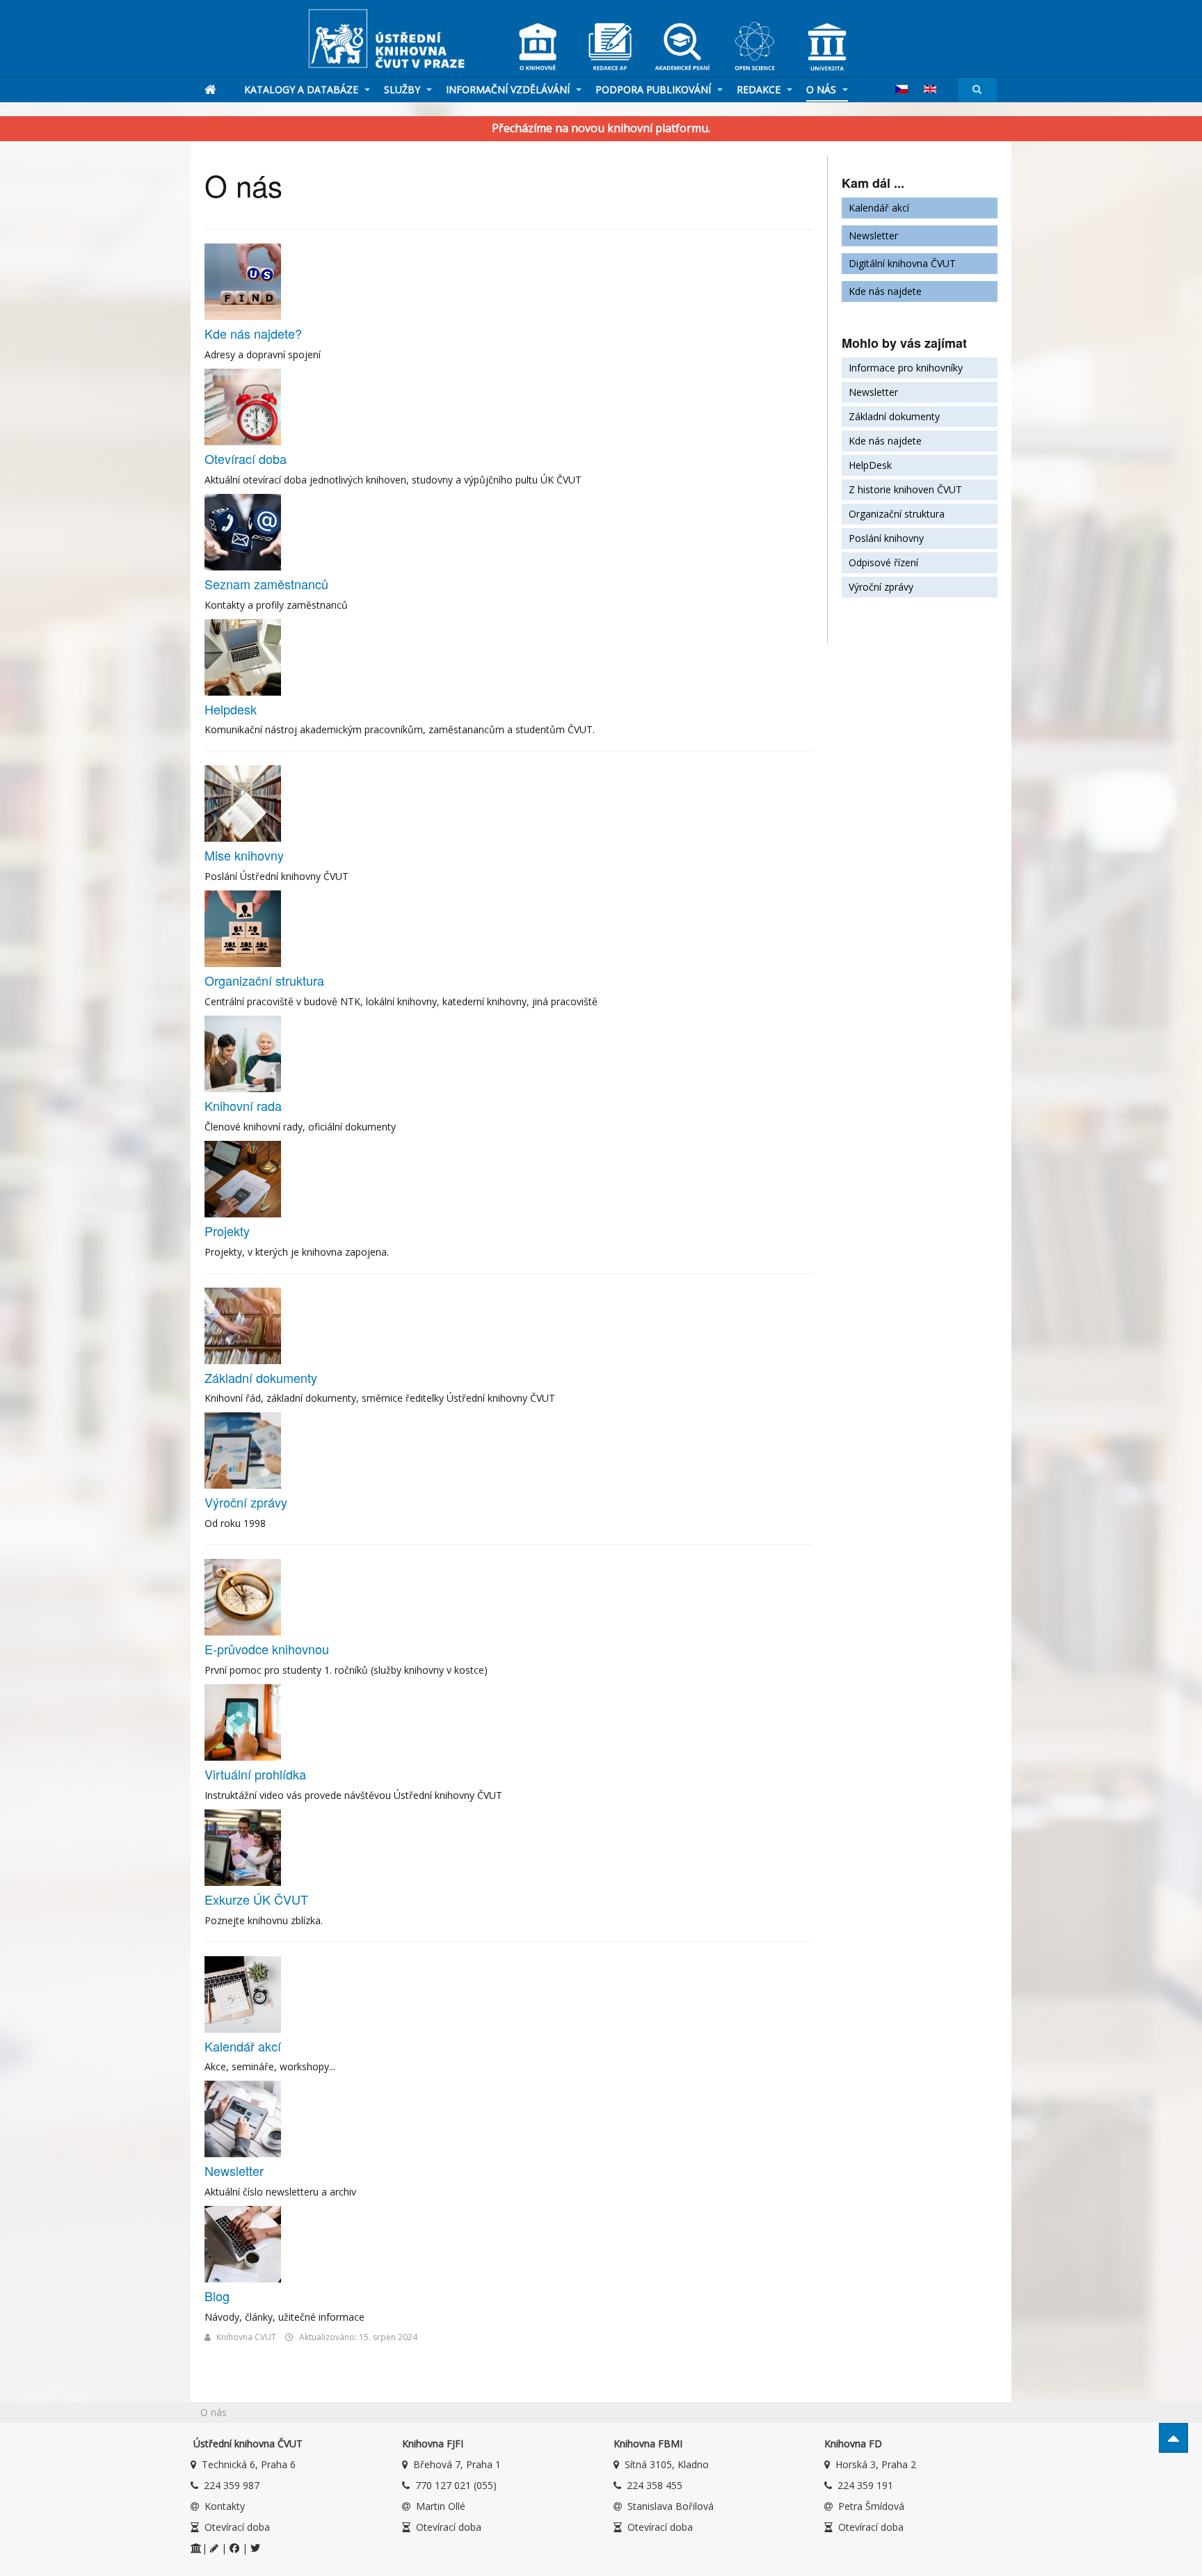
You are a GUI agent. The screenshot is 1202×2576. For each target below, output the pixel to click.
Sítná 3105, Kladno (667, 2464)
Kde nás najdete (885, 291)
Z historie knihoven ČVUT (905, 489)
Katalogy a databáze (303, 89)
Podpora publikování (655, 89)
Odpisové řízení (883, 562)
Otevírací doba (246, 458)
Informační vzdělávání (509, 89)
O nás (823, 89)
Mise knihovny (244, 855)
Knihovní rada (243, 1105)
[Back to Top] (1173, 2438)
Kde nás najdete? (253, 333)
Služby (403, 89)
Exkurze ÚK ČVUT (256, 1899)
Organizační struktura (264, 980)
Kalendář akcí (243, 2046)
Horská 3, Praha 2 (876, 2464)
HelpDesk (870, 465)
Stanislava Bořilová (671, 2506)
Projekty (227, 1231)
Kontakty (225, 2506)
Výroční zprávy (246, 1502)
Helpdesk (231, 709)
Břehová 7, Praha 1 (457, 2464)
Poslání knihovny (886, 538)
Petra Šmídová (871, 2506)
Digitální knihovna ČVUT (902, 263)
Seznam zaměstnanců (266, 584)
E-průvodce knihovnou (267, 1649)
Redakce (760, 89)
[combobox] (978, 89)
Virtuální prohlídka (255, 1774)
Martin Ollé (441, 2506)
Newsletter (234, 2170)
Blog (217, 2296)
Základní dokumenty (261, 1377)
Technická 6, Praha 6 (249, 2464)
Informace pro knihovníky (906, 368)
